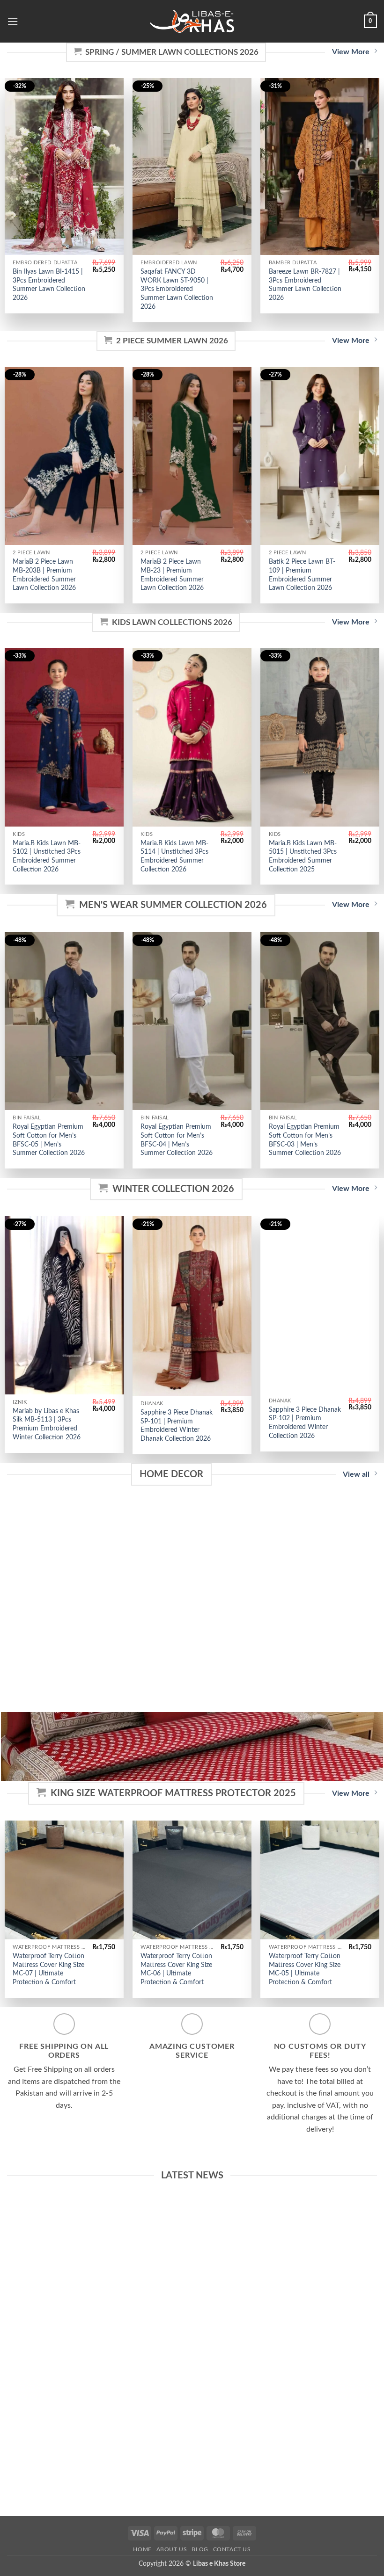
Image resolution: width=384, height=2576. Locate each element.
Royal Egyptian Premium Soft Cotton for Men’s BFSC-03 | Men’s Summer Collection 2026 (305, 1140)
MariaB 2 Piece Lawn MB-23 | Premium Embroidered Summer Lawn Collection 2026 (172, 575)
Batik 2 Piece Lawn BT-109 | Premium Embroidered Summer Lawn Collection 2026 (302, 575)
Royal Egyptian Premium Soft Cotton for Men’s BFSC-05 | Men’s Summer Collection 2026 (49, 1140)
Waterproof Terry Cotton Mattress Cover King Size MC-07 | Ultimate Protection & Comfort (48, 1969)
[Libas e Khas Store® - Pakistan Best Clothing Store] (192, 21)
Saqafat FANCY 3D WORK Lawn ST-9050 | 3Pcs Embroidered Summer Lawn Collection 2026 (177, 289)
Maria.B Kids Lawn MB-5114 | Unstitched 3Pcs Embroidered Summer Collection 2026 (174, 856)
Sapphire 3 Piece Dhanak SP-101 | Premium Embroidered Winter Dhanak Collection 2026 (177, 1426)
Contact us (232, 2549)
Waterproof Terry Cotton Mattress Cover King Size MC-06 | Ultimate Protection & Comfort (176, 1969)
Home (142, 2549)
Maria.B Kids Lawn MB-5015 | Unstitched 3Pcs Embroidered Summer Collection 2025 (303, 856)
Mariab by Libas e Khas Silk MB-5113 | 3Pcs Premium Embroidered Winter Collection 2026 (47, 1424)
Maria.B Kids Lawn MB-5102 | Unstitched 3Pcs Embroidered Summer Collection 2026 (47, 856)
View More (351, 52)
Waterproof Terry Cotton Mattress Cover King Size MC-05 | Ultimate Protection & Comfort (305, 1969)
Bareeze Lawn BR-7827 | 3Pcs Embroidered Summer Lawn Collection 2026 (305, 285)
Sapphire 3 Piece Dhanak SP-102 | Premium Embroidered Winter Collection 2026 (305, 1423)
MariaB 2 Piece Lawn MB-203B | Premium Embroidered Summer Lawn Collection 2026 (44, 575)
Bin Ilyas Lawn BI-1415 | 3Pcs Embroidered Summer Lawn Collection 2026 (49, 285)
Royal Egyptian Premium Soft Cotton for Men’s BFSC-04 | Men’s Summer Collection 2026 (177, 1140)
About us (172, 2549)
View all (356, 1474)
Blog (200, 2549)
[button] (13, 21)
